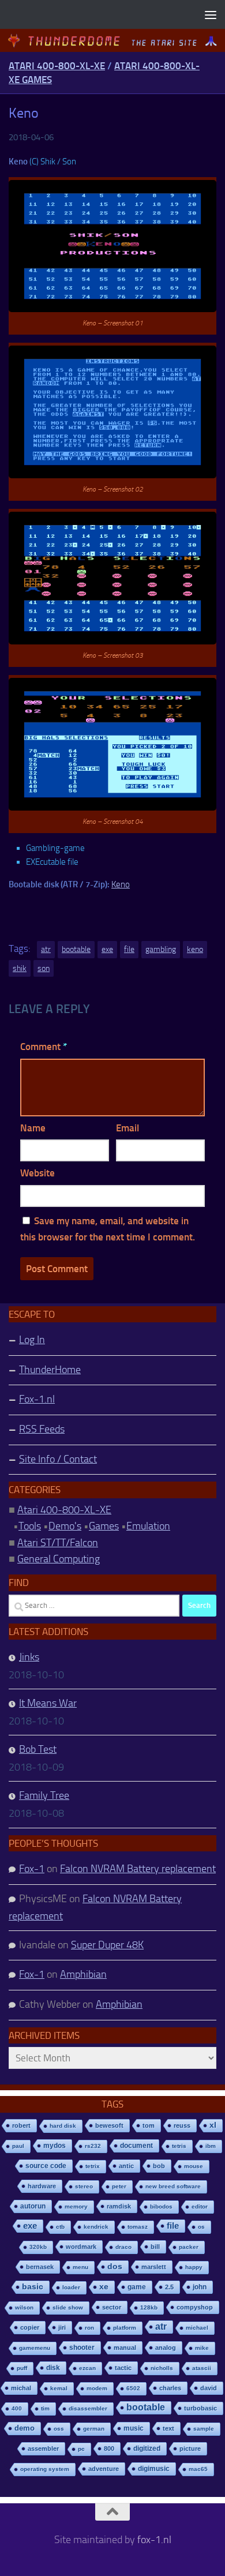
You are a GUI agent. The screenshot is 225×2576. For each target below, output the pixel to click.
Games (104, 1526)
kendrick (96, 2227)
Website (37, 1173)
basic (33, 2287)
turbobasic (200, 2408)
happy (194, 2267)
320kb (38, 2247)
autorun (33, 2206)
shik (20, 968)
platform (125, 2328)
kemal (59, 2388)
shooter (82, 2348)
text (168, 2428)
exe (107, 949)
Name (33, 1128)
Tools (30, 1526)
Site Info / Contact (58, 1459)
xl (213, 2125)
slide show (68, 2307)
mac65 (198, 2469)
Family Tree (44, 1795)
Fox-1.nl (37, 1399)
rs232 (93, 2146)
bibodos (161, 2206)
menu (80, 2267)
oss (59, 2429)
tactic (123, 2368)
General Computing (59, 1559)
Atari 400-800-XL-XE (57, 66)
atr (46, 949)
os (201, 2227)
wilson (24, 2307)
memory (76, 2206)
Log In (32, 1340)
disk (53, 2368)
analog (166, 2348)
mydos (55, 2146)
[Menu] (211, 14)
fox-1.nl (154, 2540)
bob (159, 2166)
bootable (76, 949)
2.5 (169, 2287)
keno (195, 949)
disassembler (88, 2408)
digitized (147, 2448)
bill (155, 2247)
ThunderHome (50, 1370)
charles (170, 2388)
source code (46, 2166)
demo (25, 2428)
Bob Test (38, 1749)
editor (200, 2206)
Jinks (29, 1657)
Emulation (148, 1526)
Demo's (65, 1526)
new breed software (173, 2186)
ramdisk (119, 2206)
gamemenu (35, 2348)
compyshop (195, 2307)
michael (197, 2328)
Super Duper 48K (107, 1945)
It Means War (48, 1703)
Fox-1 (32, 1869)
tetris (179, 2146)
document (136, 2146)
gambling (161, 949)
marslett (154, 2267)
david (209, 2388)
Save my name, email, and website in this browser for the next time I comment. (108, 1229)
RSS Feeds (42, 1429)
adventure (104, 2469)
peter (119, 2186)
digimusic (154, 2469)
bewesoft (109, 2125)
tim (45, 2408)
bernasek (40, 2267)
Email (127, 1128)
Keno (121, 884)
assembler (43, 2448)
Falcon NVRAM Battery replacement (138, 1869)
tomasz (138, 2227)
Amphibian (83, 1974)
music (134, 2428)
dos (115, 2266)
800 (109, 2448)
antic (126, 2166)
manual (125, 2348)
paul (18, 2146)
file (129, 949)
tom (149, 2125)
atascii (202, 2368)
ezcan (87, 2368)
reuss (182, 2125)
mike (202, 2348)
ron (89, 2328)
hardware (42, 2186)
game (137, 2287)
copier (30, 2327)
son (44, 968)
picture (190, 2448)
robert (21, 2125)
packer (189, 2247)
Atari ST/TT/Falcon (58, 1543)
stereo (84, 2186)
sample (204, 2429)
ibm (211, 2146)
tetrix (93, 2166)
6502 (133, 2388)
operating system (45, 2469)
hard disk (63, 2126)
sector (112, 2307)
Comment (44, 1047)
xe (104, 2287)
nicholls (162, 2368)
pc (81, 2449)
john (200, 2287)
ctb (60, 2227)
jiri (62, 2327)
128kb (149, 2307)
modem (97, 2388)
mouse (194, 2166)
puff (22, 2368)
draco (123, 2247)
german (94, 2429)
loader (71, 2287)
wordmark (81, 2247)
